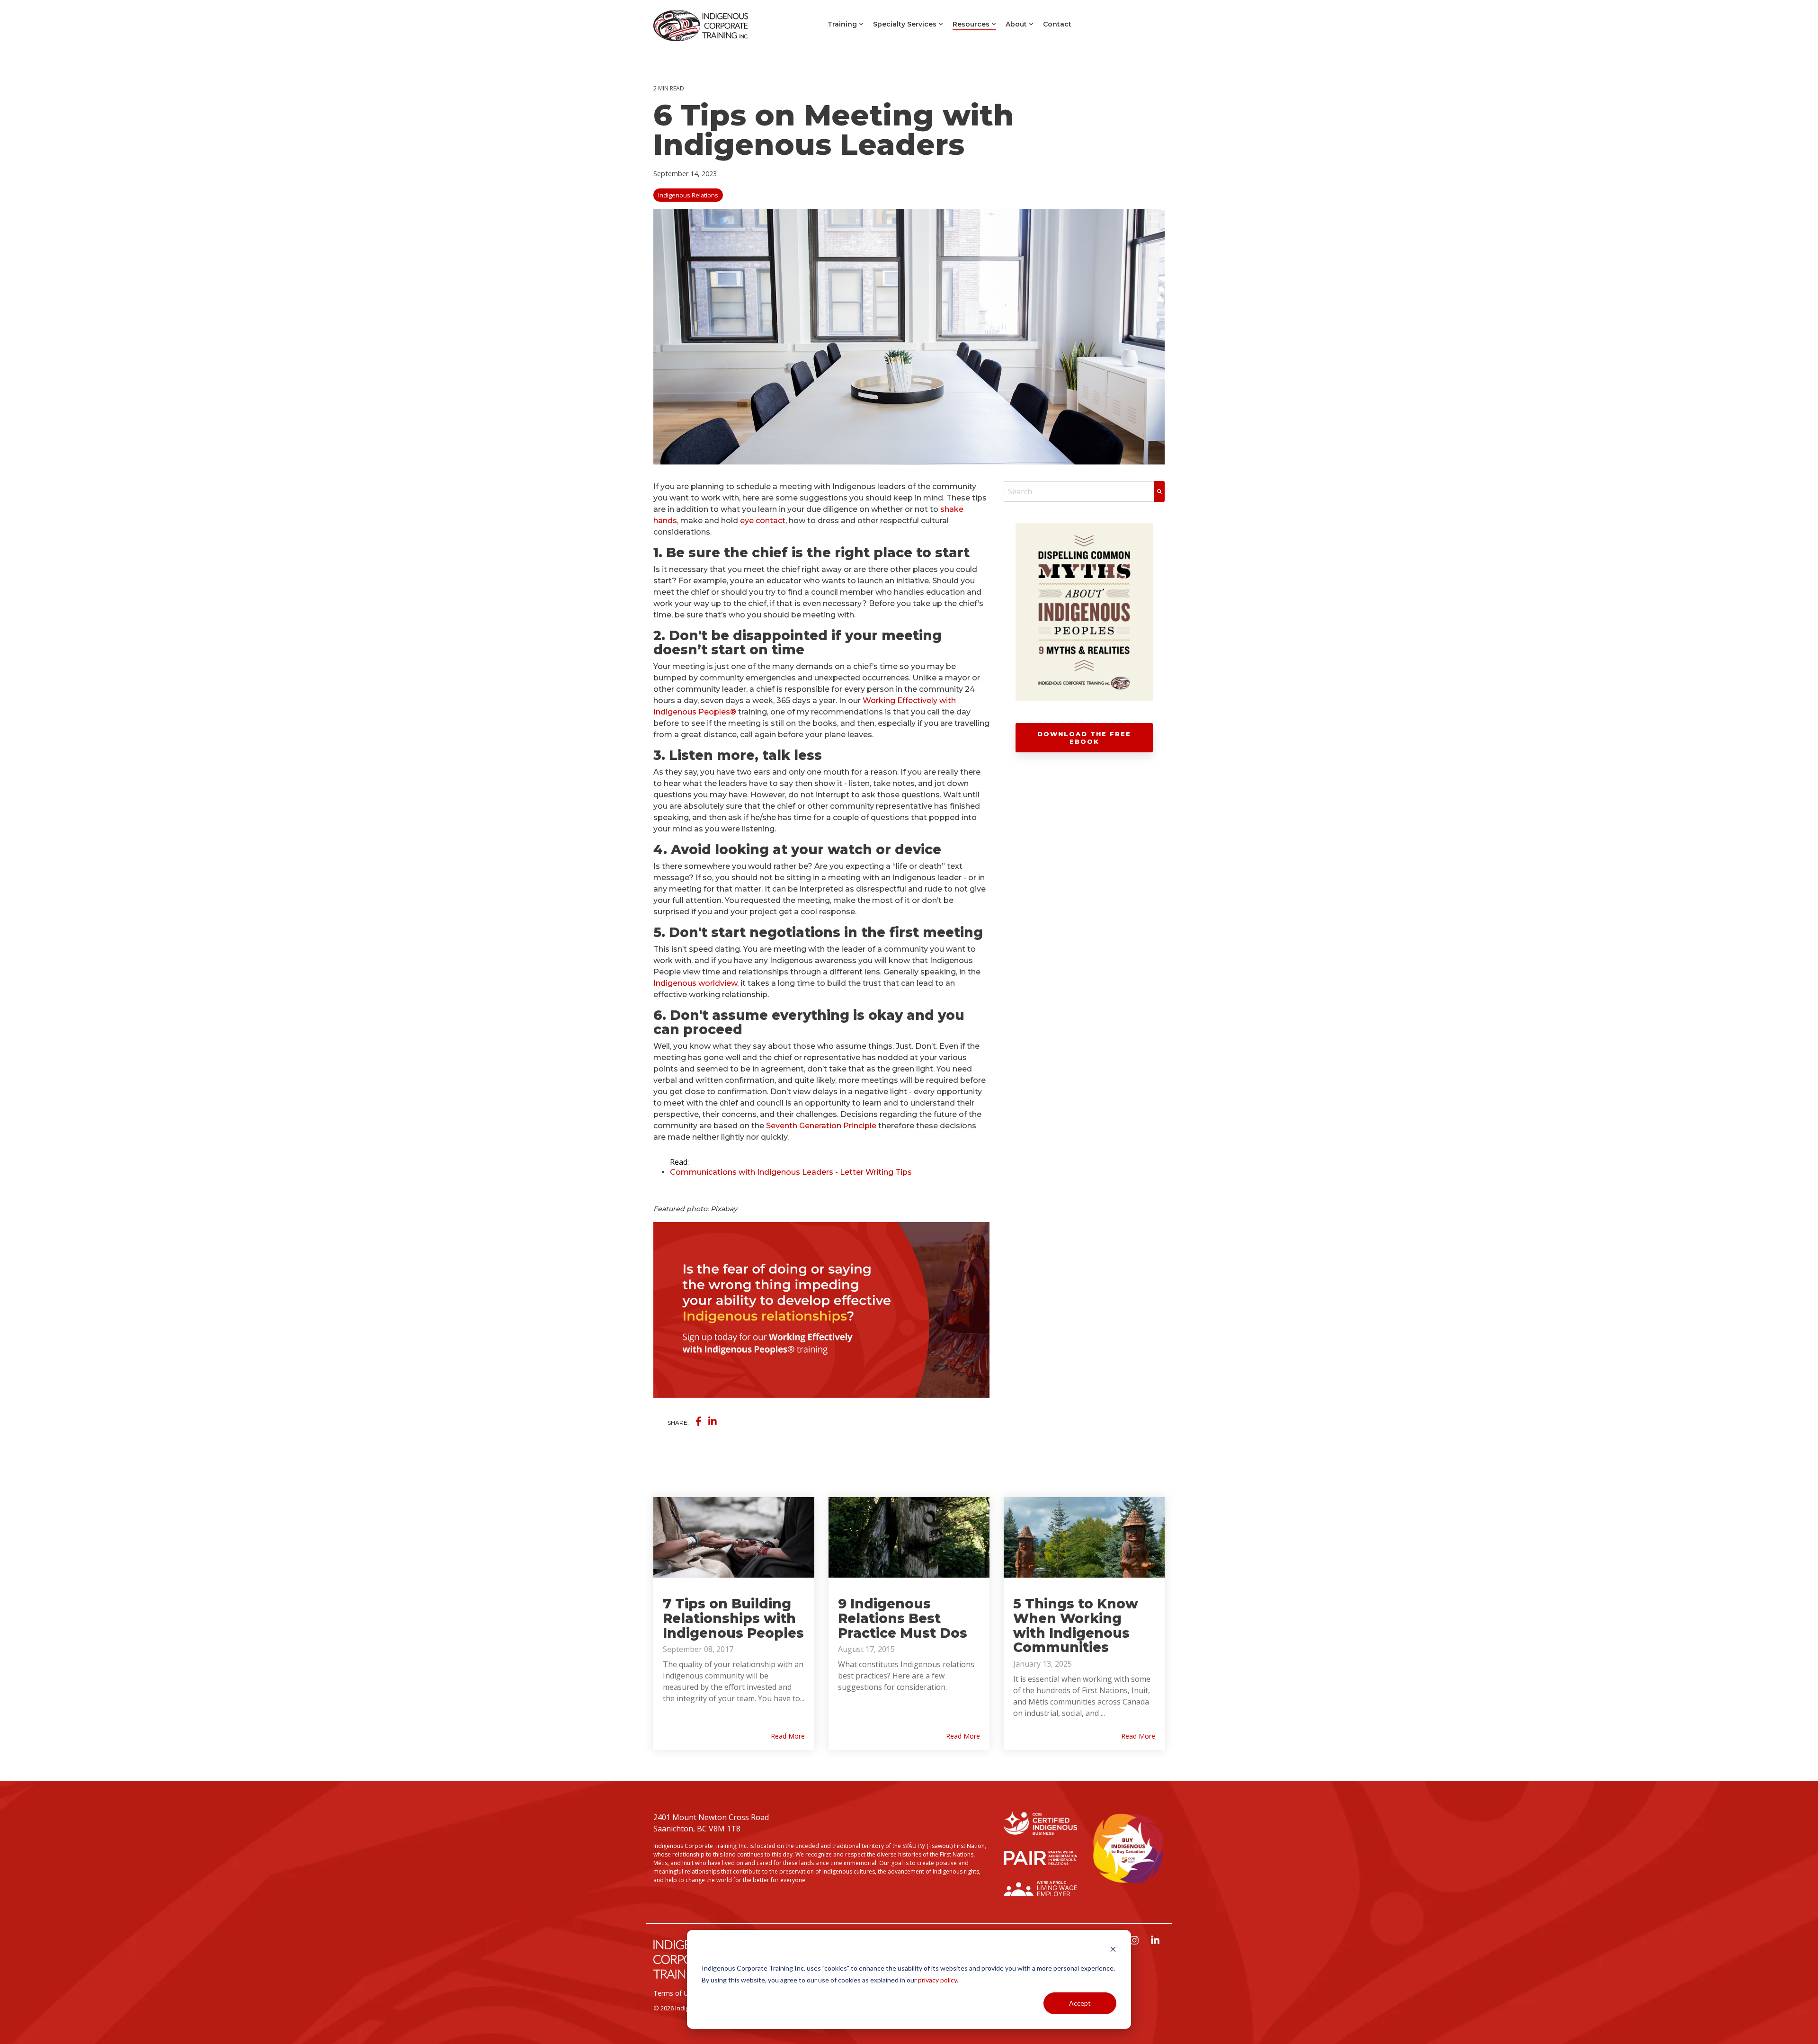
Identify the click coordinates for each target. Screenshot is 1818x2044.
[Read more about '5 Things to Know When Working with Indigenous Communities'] (1084, 1537)
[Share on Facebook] (699, 1421)
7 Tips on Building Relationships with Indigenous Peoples (733, 1618)
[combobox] (1079, 491)
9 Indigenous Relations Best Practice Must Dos (903, 1618)
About (1016, 24)
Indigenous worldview (695, 983)
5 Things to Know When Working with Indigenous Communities (1076, 1625)
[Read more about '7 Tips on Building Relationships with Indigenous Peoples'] (734, 1537)
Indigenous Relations (688, 195)
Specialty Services (905, 24)
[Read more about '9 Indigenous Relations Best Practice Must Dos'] (909, 1537)
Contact (1057, 24)
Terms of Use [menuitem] (674, 1993)
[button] (1135, 1941)
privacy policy (937, 1980)
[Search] (1159, 491)
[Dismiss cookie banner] (1113, 1950)
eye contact (763, 521)
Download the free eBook (1084, 738)
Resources (971, 24)
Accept (1080, 2003)
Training (842, 24)
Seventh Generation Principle (821, 1126)
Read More (788, 1736)
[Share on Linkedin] (713, 1421)
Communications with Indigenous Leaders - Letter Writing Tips (791, 1172)
